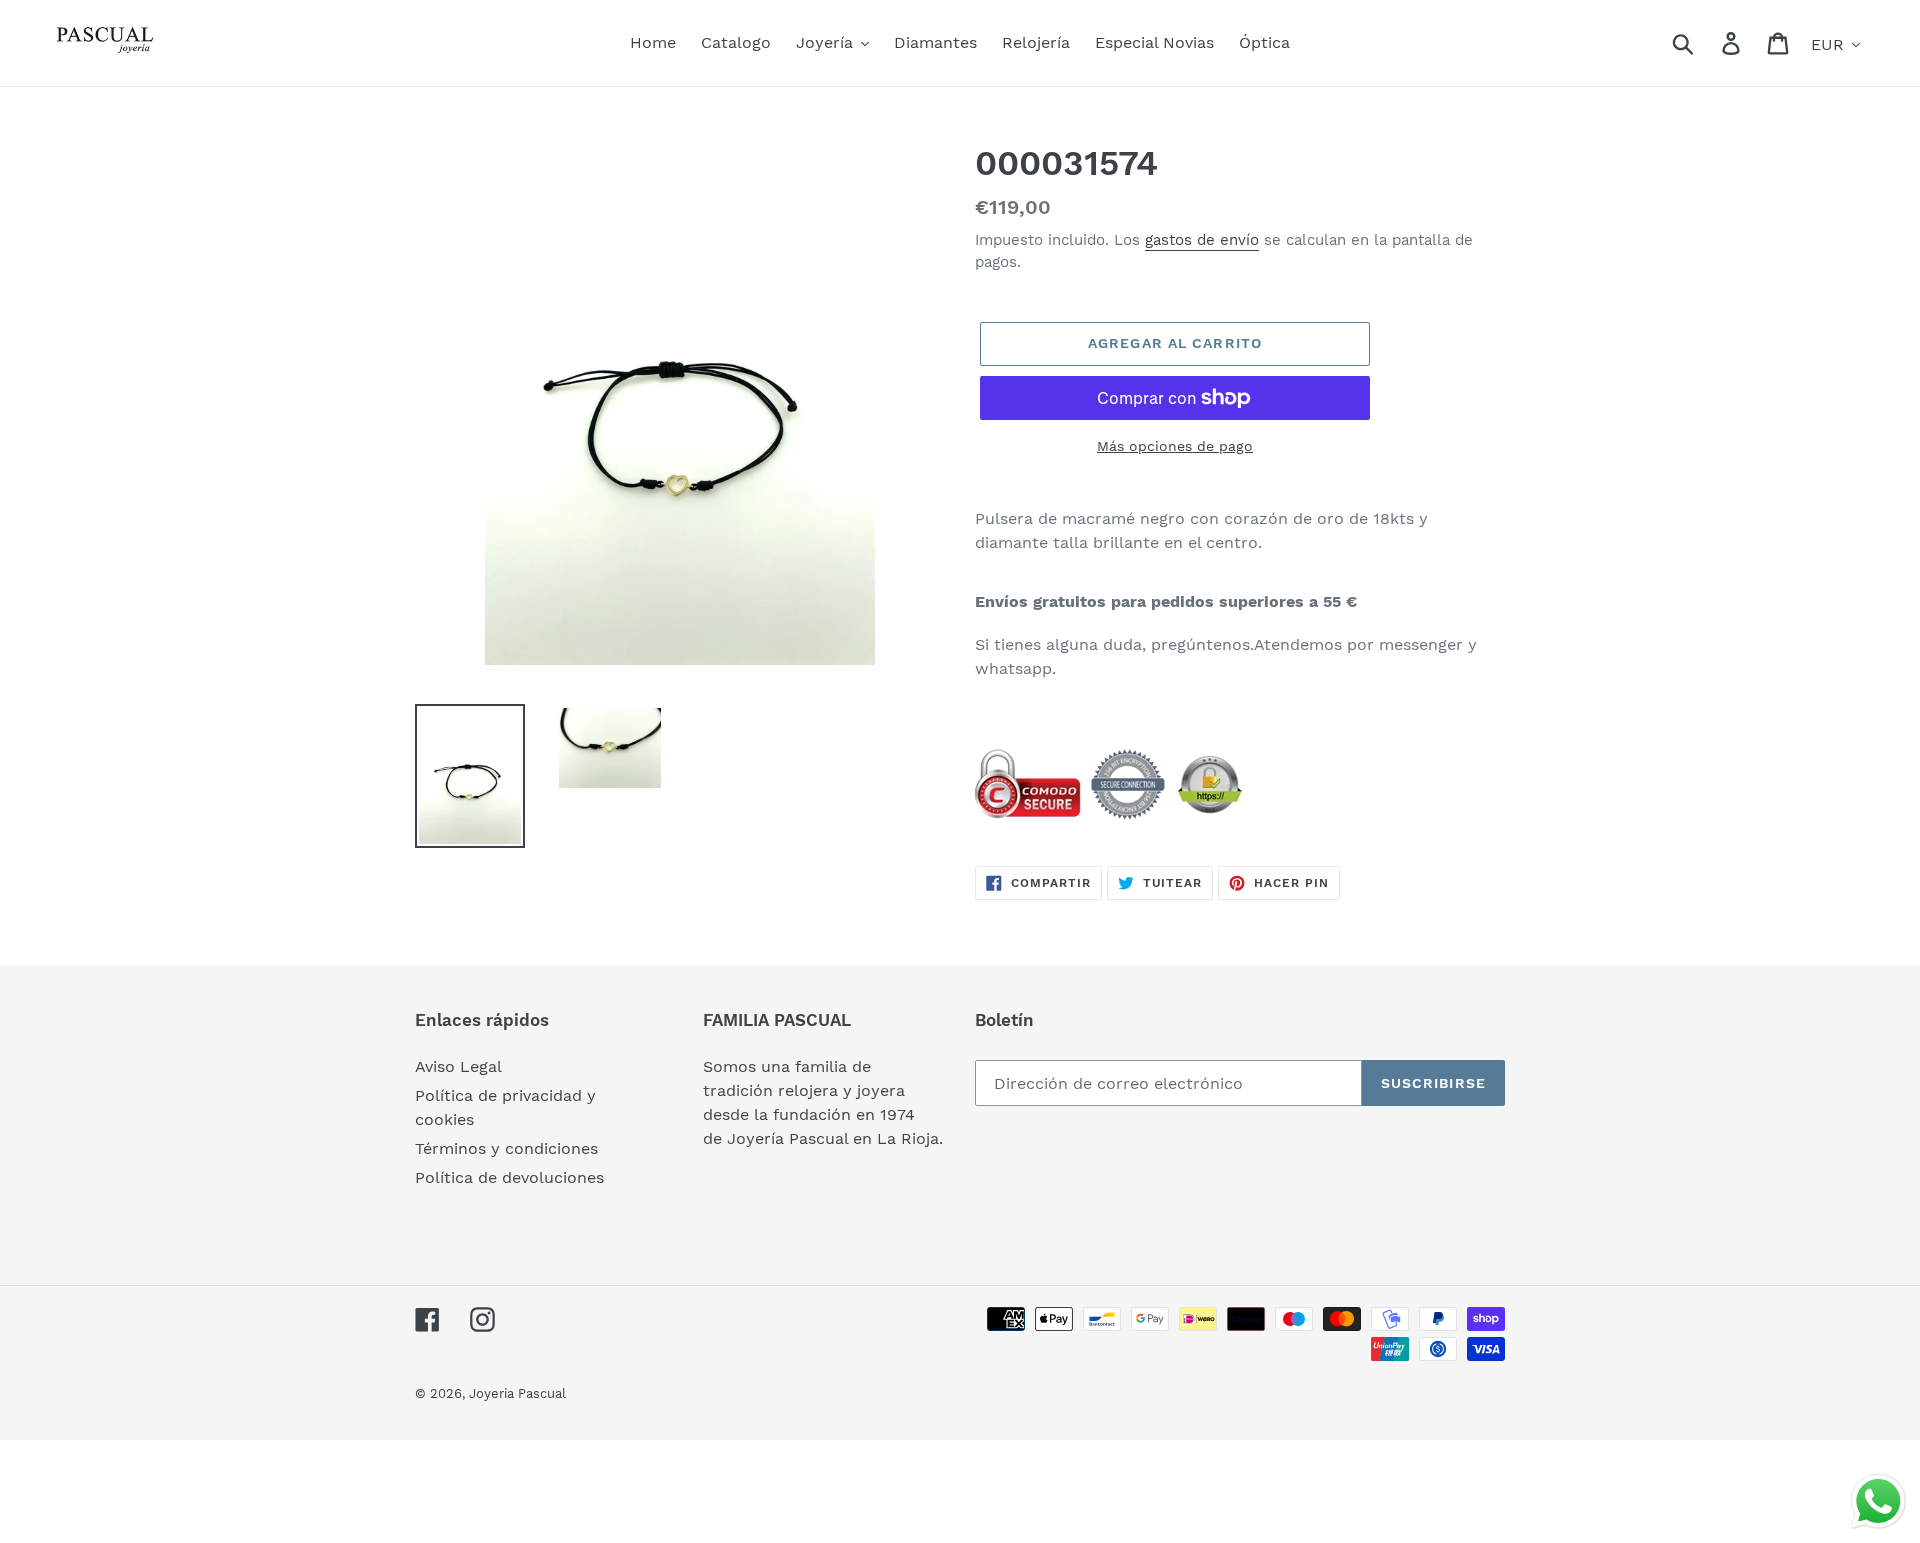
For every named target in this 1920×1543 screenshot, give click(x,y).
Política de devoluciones (509, 1177)
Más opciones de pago (1175, 446)
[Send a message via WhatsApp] (1878, 1501)
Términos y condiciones (506, 1148)
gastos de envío (1202, 240)
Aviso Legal (458, 1066)
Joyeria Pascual (517, 1393)
